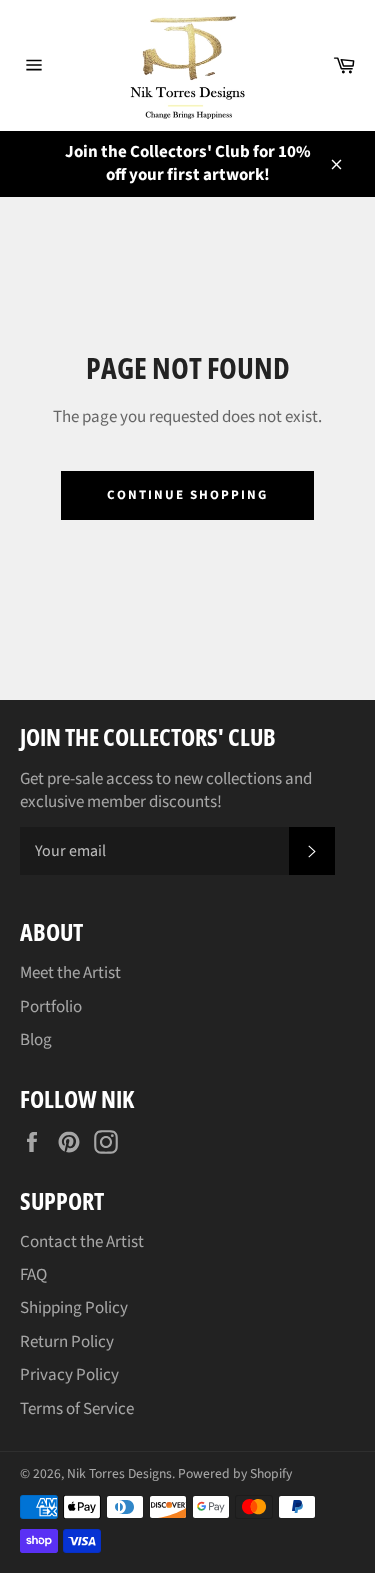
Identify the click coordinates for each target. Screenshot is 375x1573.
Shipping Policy (74, 1308)
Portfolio (51, 1007)
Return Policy (67, 1342)
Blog (36, 1040)
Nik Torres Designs (119, 1473)
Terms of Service (77, 1409)
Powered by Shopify (235, 1473)
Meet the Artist (70, 973)
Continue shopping (187, 495)
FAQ (33, 1275)
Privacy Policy (69, 1375)
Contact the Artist (82, 1242)
